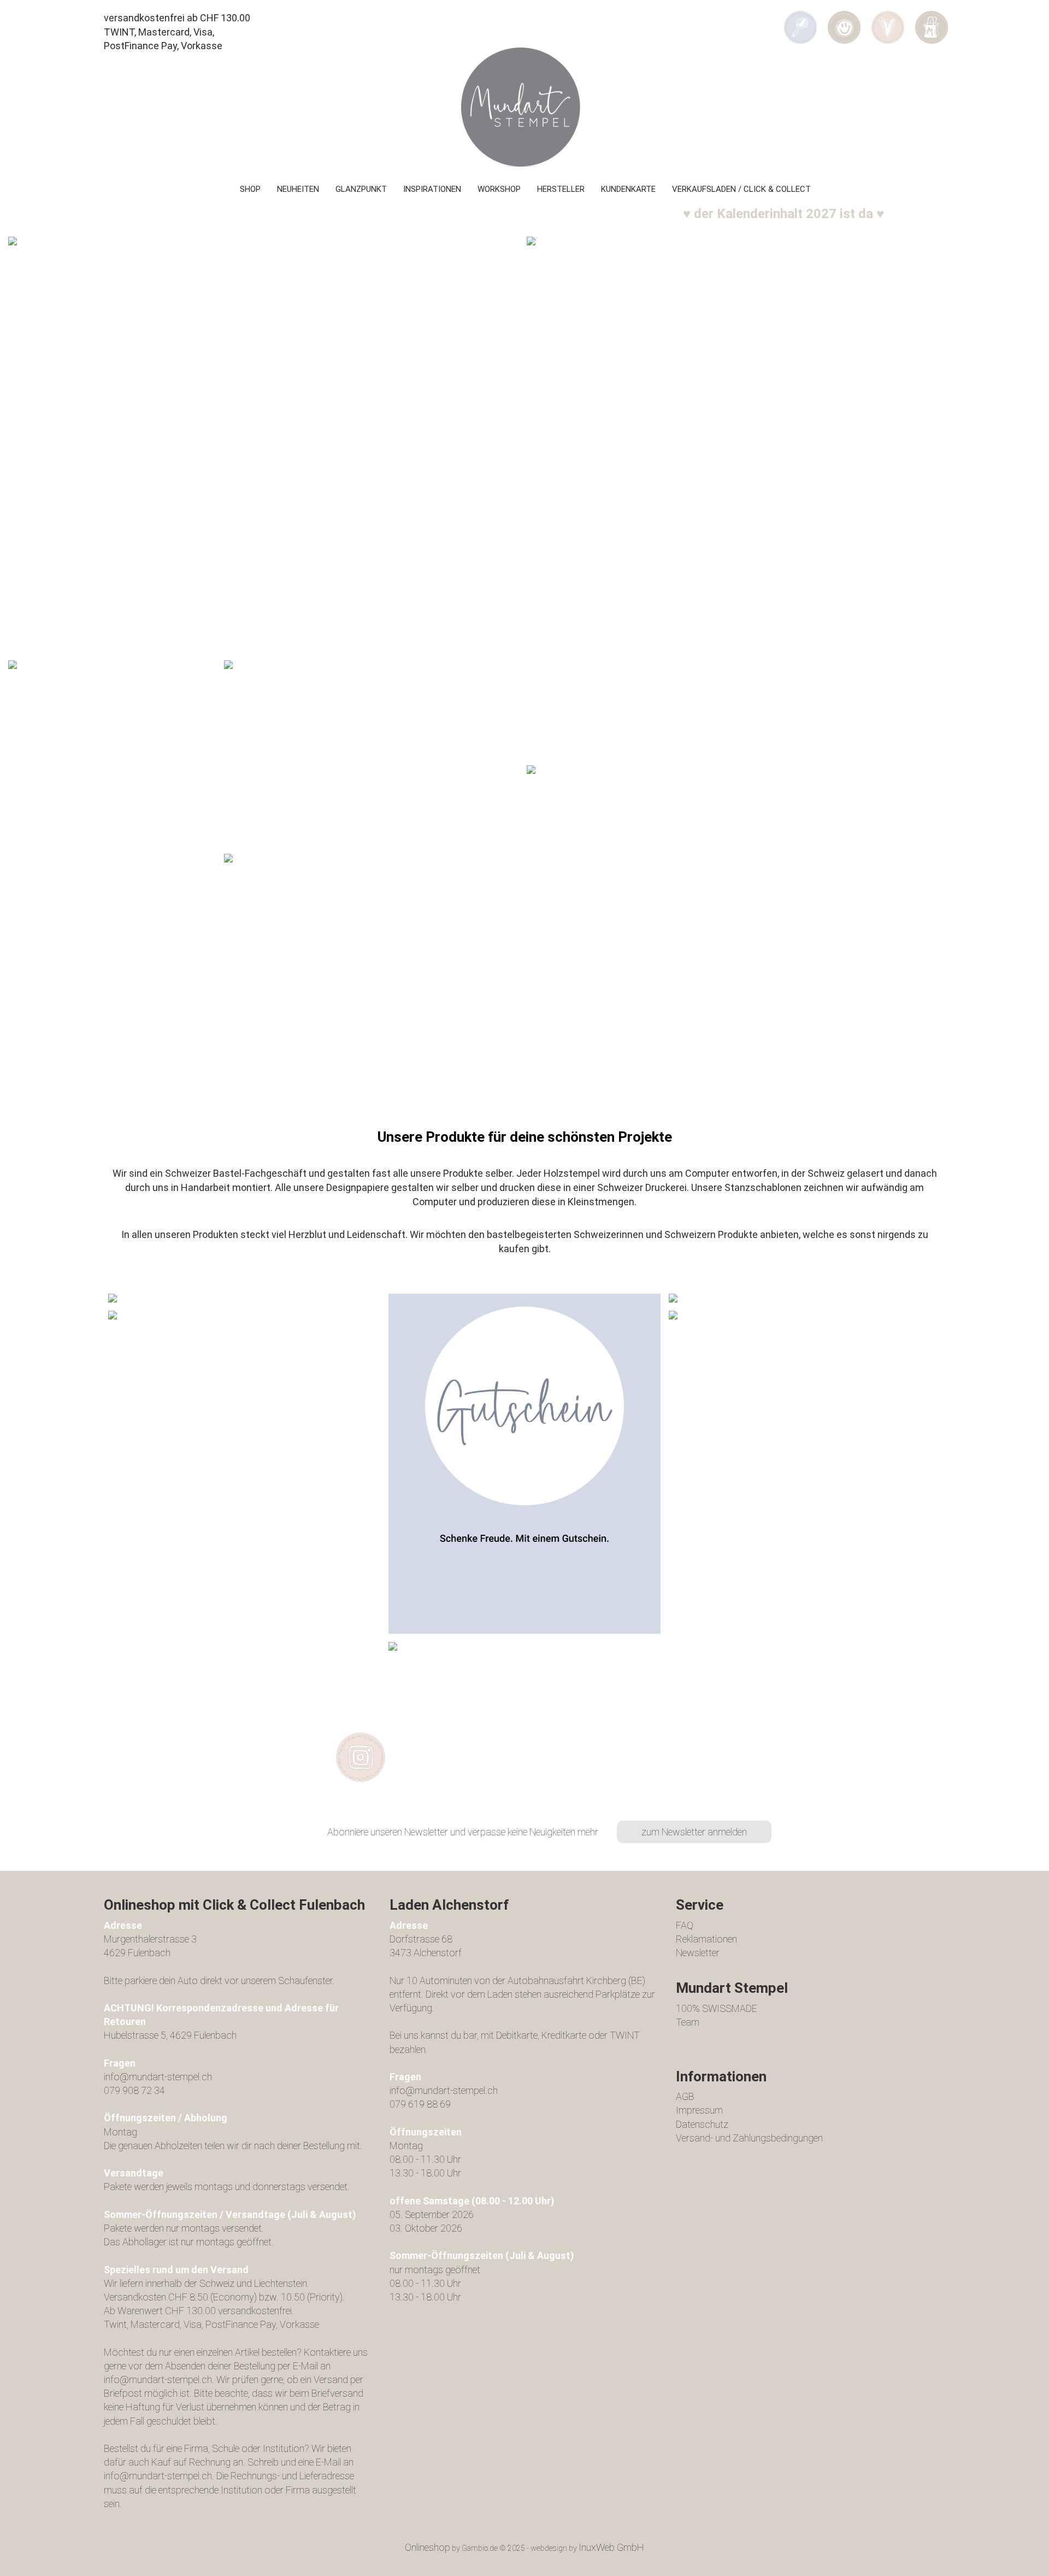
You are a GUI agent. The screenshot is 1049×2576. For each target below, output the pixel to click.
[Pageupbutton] (1019, 2560)
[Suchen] (800, 20)
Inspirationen (432, 189)
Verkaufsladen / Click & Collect (741, 189)
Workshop (499, 189)
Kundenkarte (628, 189)
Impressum (699, 2110)
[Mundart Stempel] (524, 107)
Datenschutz (702, 2124)
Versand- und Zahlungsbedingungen (749, 2138)
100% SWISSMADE (717, 2008)
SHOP (250, 189)
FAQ (685, 1925)
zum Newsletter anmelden (694, 1832)
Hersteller (561, 189)
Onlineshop (428, 2547)
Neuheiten (298, 189)
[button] (844, 20)
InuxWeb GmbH (611, 2547)
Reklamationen (706, 1939)
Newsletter (698, 1953)
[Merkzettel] (888, 20)
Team (688, 2022)
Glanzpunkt (361, 189)
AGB (685, 2096)
